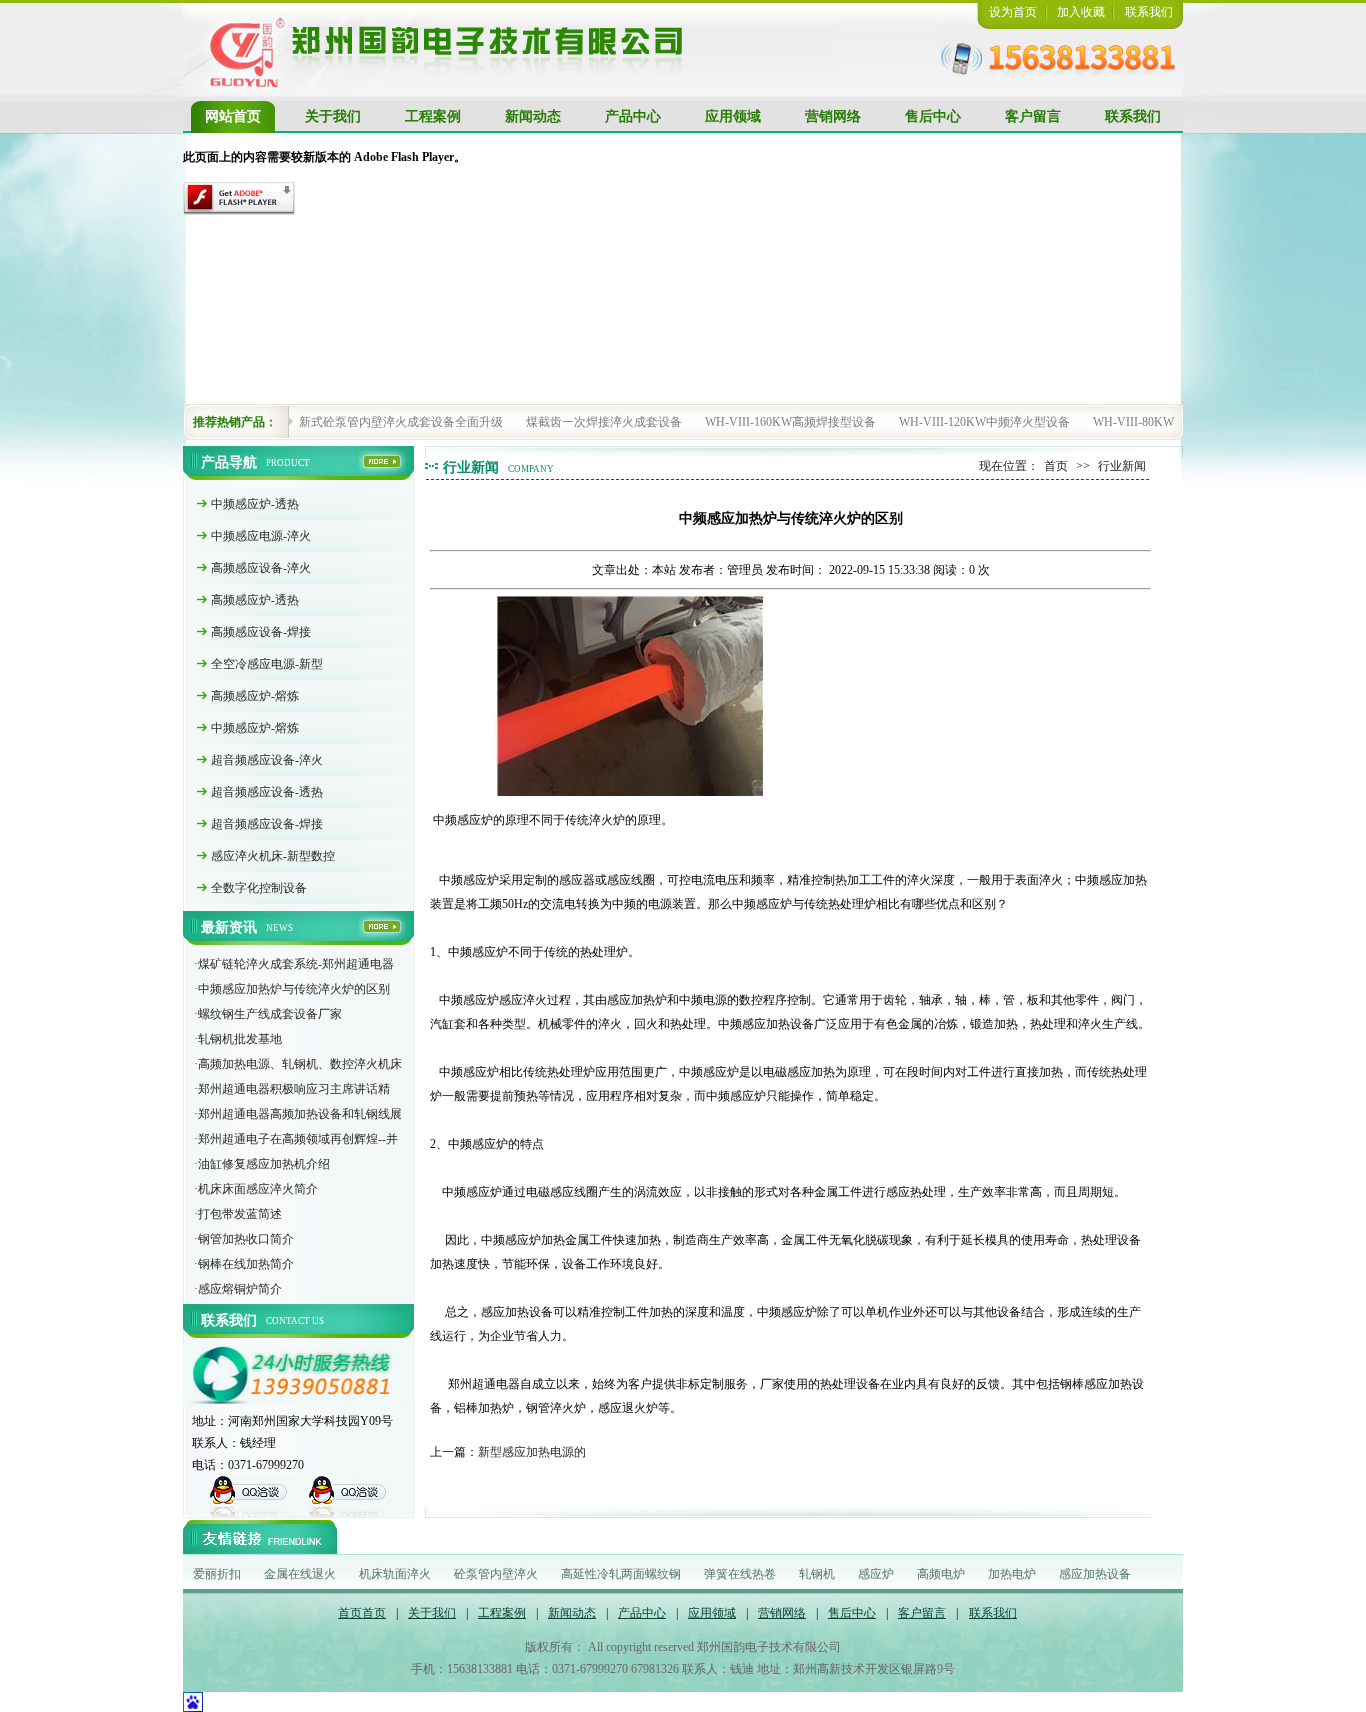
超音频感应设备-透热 (267, 792)
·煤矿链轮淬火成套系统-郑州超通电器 (294, 964)
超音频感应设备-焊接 (267, 824)
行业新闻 (471, 467)
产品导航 (229, 462)
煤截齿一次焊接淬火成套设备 (604, 422)
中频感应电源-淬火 (261, 536)
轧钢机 (817, 1574)
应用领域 (733, 116)
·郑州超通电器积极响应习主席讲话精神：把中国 (292, 1092)
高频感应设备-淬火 (261, 568)
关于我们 (333, 116)
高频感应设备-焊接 (261, 632)
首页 (1056, 466)
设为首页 (1013, 12)
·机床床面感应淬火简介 (256, 1189)
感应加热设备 (1095, 1574)
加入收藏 (1081, 12)
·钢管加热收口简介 (244, 1239)
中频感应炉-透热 (255, 504)
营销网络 (833, 116)
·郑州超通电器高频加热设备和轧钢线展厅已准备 (298, 1117)
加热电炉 (1012, 1574)
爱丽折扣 (217, 1574)
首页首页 (362, 1613)
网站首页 (233, 116)
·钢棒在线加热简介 (244, 1264)
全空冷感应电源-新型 (267, 664)
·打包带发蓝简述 (238, 1214)
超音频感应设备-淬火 (267, 760)
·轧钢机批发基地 (238, 1039)
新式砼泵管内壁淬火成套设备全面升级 (401, 422)
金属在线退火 (300, 1574)
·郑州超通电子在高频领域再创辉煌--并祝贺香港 (296, 1142)
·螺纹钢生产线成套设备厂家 (268, 1014)
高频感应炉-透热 (255, 600)
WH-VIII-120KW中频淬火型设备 (984, 422)
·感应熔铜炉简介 (238, 1289)
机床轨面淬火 (395, 1574)
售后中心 (933, 116)
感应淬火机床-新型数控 (273, 856)
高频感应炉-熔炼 (255, 696)
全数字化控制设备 (259, 888)
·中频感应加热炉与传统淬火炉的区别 (292, 989)
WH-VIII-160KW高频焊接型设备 (790, 422)
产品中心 (633, 116)
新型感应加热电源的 (532, 1452)
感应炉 (876, 1574)
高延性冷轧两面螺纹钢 (621, 1574)
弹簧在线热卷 (740, 1574)
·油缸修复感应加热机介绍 (262, 1164)
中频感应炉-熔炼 (255, 728)
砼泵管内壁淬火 (496, 1574)
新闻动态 (533, 116)
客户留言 (1033, 116)
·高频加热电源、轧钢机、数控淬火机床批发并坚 (298, 1067)
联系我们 (1149, 12)
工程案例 (433, 116)
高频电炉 (941, 1574)
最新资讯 (229, 927)
